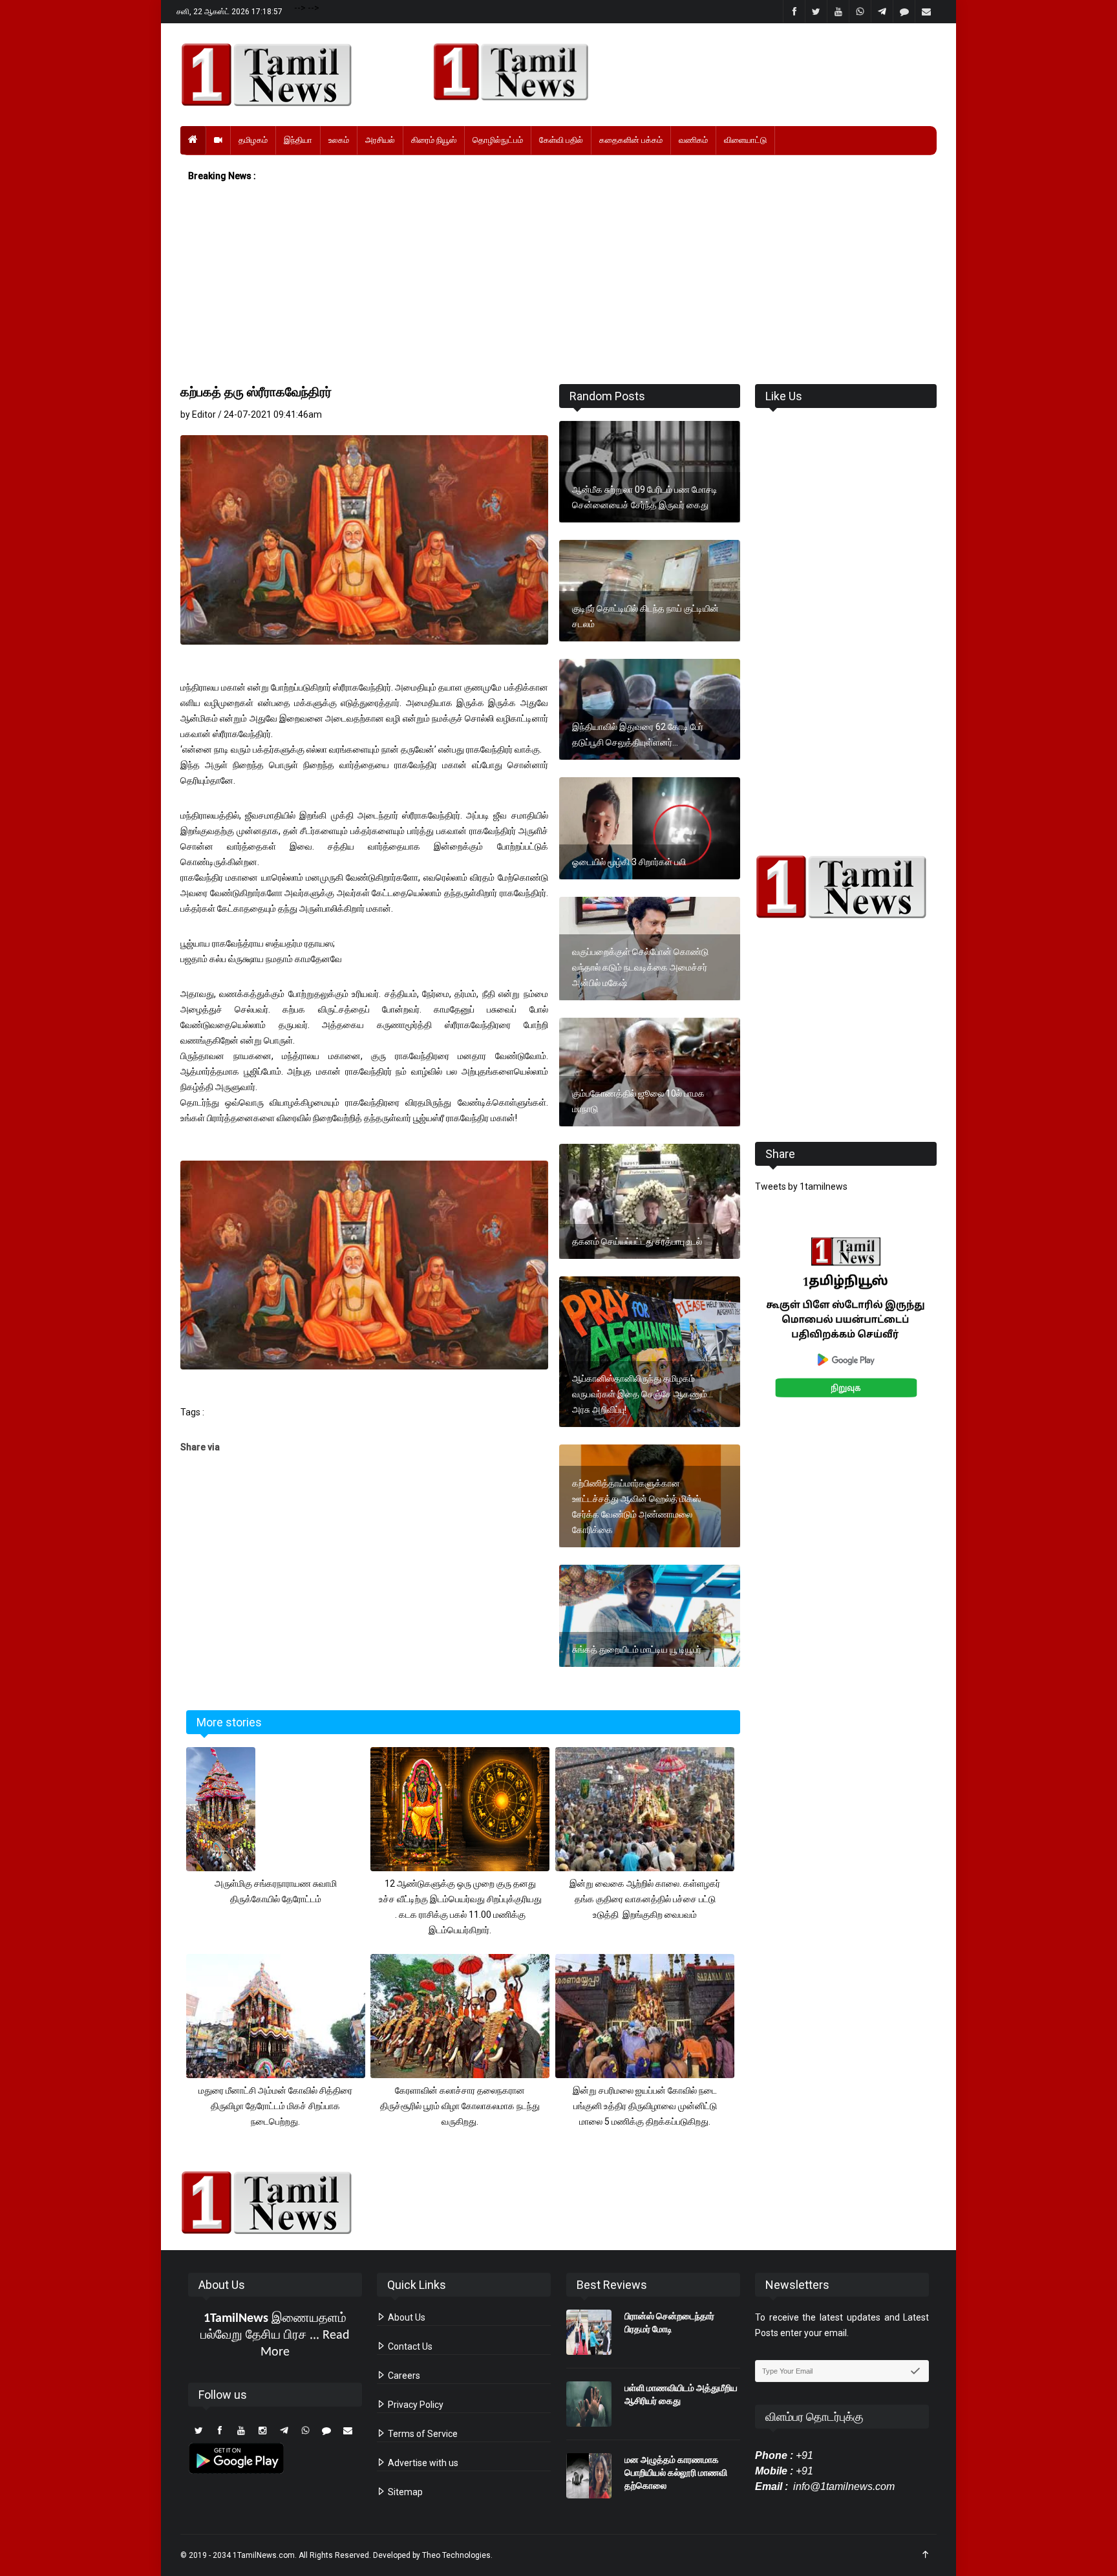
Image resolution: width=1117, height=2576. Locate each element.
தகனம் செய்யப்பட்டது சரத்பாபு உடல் (637, 1241)
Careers (403, 2376)
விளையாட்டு (745, 140)
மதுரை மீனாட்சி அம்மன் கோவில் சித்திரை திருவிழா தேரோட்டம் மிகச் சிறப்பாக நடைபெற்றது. (275, 2106)
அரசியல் (380, 140)
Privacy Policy (415, 2405)
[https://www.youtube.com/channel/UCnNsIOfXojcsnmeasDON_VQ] (677, 72)
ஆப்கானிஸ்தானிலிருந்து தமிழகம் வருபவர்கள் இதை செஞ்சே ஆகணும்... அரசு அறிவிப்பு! (643, 1394)
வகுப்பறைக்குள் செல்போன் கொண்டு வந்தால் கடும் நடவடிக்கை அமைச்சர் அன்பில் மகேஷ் (640, 967)
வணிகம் (693, 140)
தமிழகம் (253, 140)
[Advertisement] (558, 284)
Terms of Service (422, 2434)
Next (957, 1332)
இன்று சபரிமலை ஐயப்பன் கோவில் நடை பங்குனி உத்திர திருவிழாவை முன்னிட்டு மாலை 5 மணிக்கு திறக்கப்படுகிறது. (645, 2106)
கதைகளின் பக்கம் (631, 140)
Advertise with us (422, 2463)
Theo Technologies (456, 2555)
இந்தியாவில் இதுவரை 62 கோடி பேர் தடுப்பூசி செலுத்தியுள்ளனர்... (638, 735)
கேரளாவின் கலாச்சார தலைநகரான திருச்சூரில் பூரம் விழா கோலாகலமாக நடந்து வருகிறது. (460, 2106)
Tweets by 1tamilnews (801, 1186)
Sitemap (404, 2492)
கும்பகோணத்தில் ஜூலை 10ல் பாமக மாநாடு (638, 1101)
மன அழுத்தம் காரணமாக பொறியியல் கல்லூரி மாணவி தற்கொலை (676, 2473)
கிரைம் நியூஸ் (434, 140)
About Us (406, 2317)
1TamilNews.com (264, 2555)
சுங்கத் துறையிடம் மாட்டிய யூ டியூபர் (637, 1649)
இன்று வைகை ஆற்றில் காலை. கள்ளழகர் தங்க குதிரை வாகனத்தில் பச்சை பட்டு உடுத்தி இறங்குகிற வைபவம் (645, 1899)
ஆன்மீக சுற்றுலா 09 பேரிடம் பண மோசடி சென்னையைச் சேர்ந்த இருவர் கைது (645, 497)
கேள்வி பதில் (561, 140)
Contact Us (409, 2346)
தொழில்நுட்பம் (498, 140)
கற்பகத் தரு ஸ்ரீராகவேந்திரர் (256, 392)
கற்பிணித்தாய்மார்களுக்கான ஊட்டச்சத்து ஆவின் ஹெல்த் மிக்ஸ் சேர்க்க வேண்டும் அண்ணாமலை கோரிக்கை (636, 1507)
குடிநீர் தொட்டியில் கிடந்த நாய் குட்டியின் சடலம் (645, 616)
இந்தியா (298, 140)
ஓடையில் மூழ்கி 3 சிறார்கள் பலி (629, 862)
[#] (846, 887)
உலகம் (339, 140)
